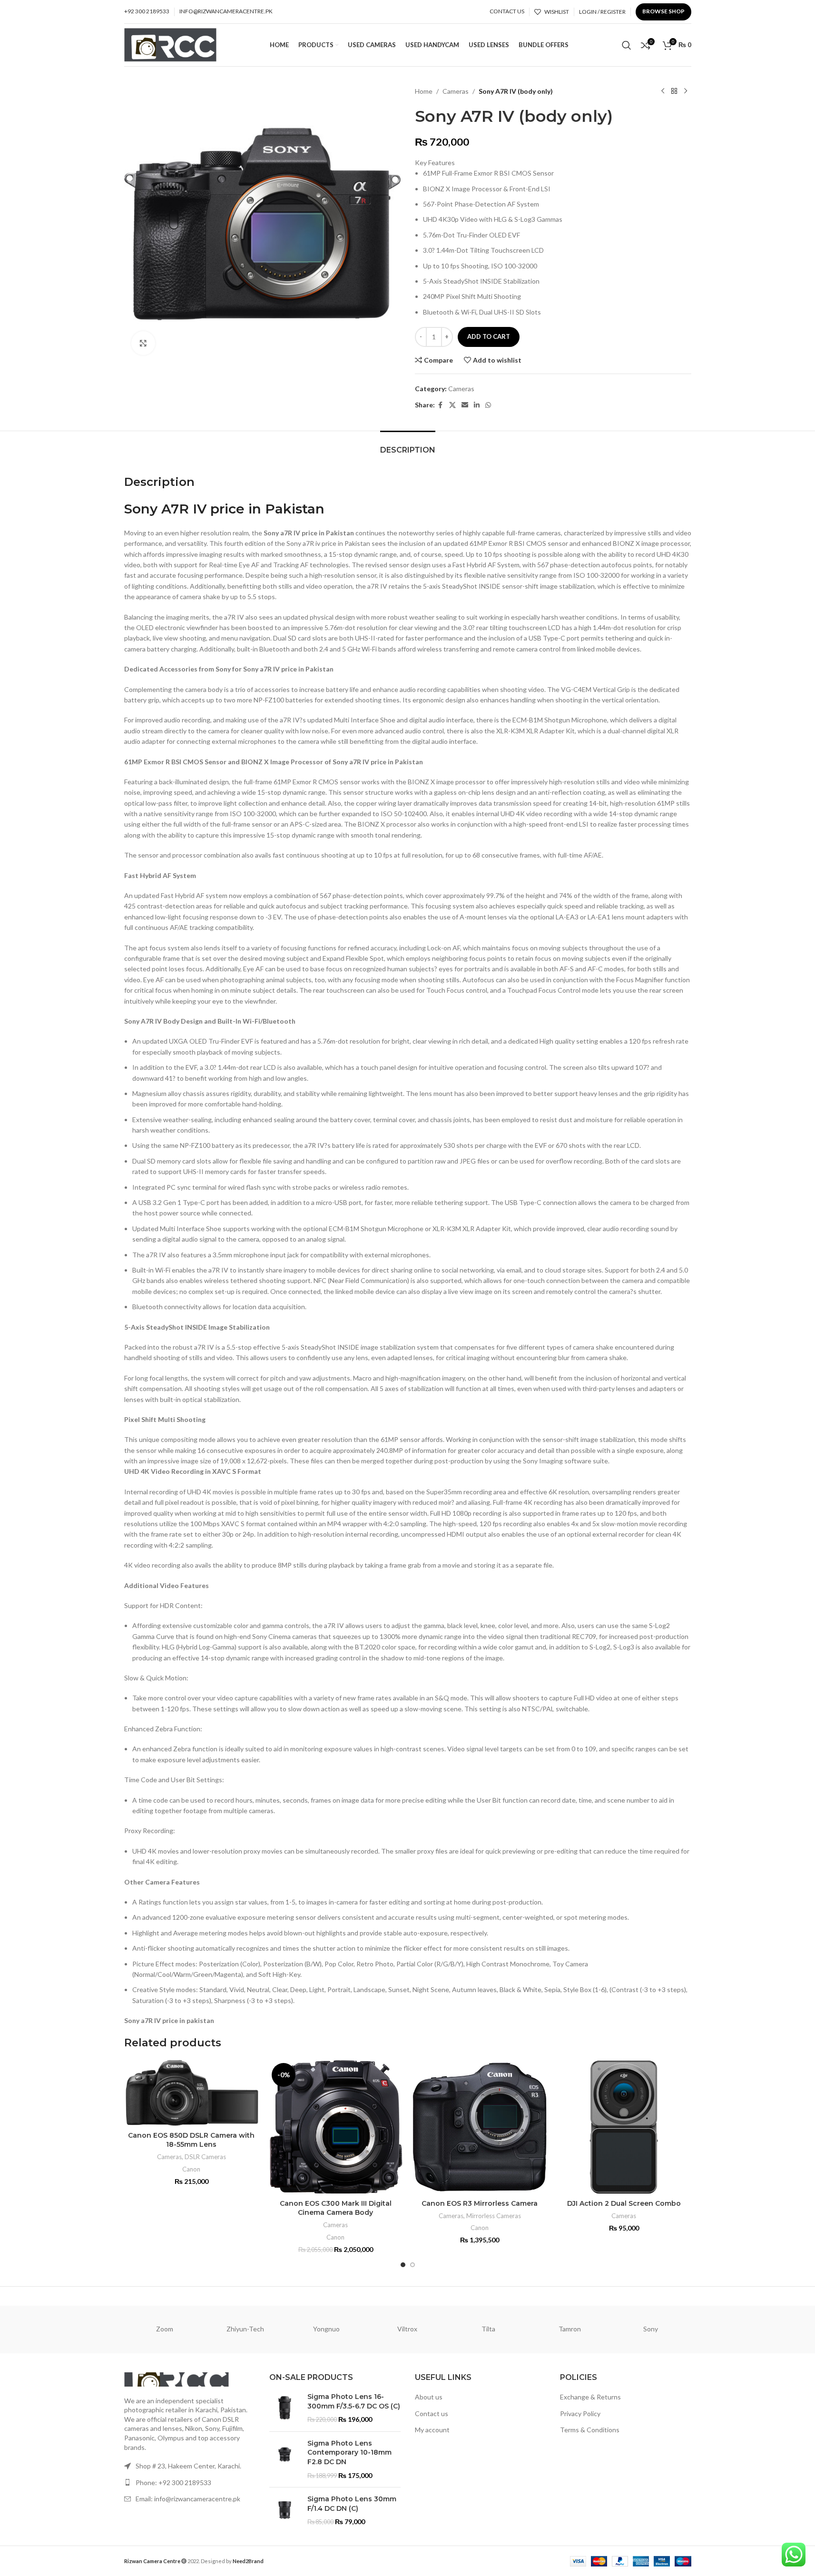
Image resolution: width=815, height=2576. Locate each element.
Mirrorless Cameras (494, 2216)
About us (429, 2397)
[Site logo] (171, 44)
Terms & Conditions (590, 2430)
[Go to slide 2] (412, 2265)
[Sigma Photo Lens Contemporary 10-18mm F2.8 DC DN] (285, 2459)
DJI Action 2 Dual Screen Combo (624, 2203)
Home (424, 91)
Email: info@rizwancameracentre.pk (188, 2499)
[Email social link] (465, 405)
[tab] (408, 445)
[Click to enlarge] (143, 343)
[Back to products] (674, 91)
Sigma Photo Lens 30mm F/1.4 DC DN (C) (352, 2504)
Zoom (165, 2329)
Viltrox (407, 2329)
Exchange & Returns (590, 2397)
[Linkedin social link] (477, 405)
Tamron (570, 2329)
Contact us (432, 2413)
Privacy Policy (580, 2413)
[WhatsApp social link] (488, 405)
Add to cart (489, 336)
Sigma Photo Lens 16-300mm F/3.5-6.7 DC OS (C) (354, 2401)
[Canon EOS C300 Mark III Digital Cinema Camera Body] (336, 2127)
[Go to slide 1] (403, 2265)
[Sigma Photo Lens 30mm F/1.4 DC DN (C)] (285, 2511)
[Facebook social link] (441, 405)
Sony (651, 2329)
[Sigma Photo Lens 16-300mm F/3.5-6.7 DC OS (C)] (285, 2408)
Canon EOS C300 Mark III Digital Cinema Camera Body (336, 2208)
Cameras (456, 91)
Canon (191, 2169)
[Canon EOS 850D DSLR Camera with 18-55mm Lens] (191, 2093)
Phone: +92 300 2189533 (173, 2482)
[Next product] (686, 91)
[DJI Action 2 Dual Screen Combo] (624, 2127)
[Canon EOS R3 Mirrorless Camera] (480, 2127)
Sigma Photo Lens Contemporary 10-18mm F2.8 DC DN (349, 2453)
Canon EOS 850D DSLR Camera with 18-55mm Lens (191, 2140)
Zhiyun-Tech (245, 2329)
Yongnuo (326, 2329)
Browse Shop (663, 11)
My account (432, 2430)
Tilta (488, 2329)
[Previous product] (663, 91)
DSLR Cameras (205, 2157)
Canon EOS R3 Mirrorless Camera (480, 2203)
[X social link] (452, 405)
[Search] (627, 45)
